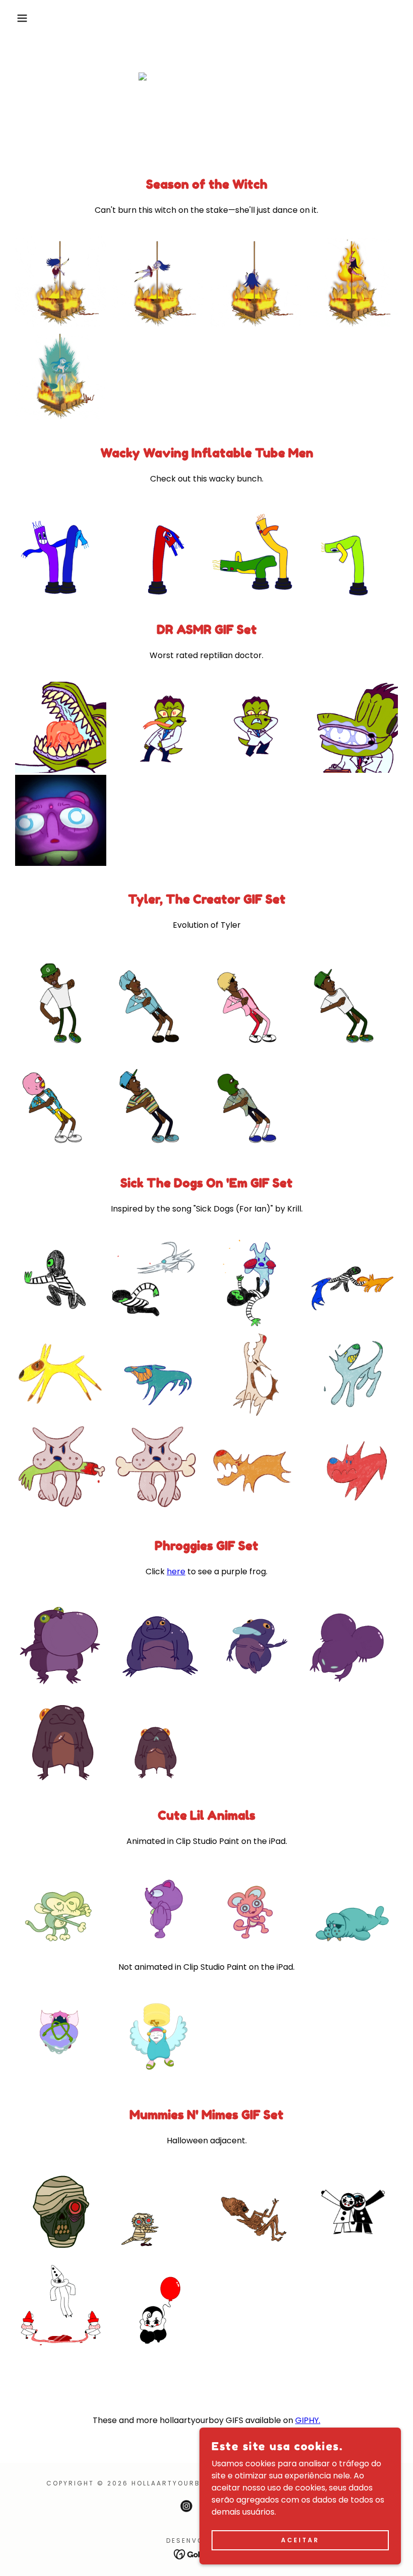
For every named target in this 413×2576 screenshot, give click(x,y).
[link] (186, 2506)
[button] (21, 18)
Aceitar (300, 2540)
